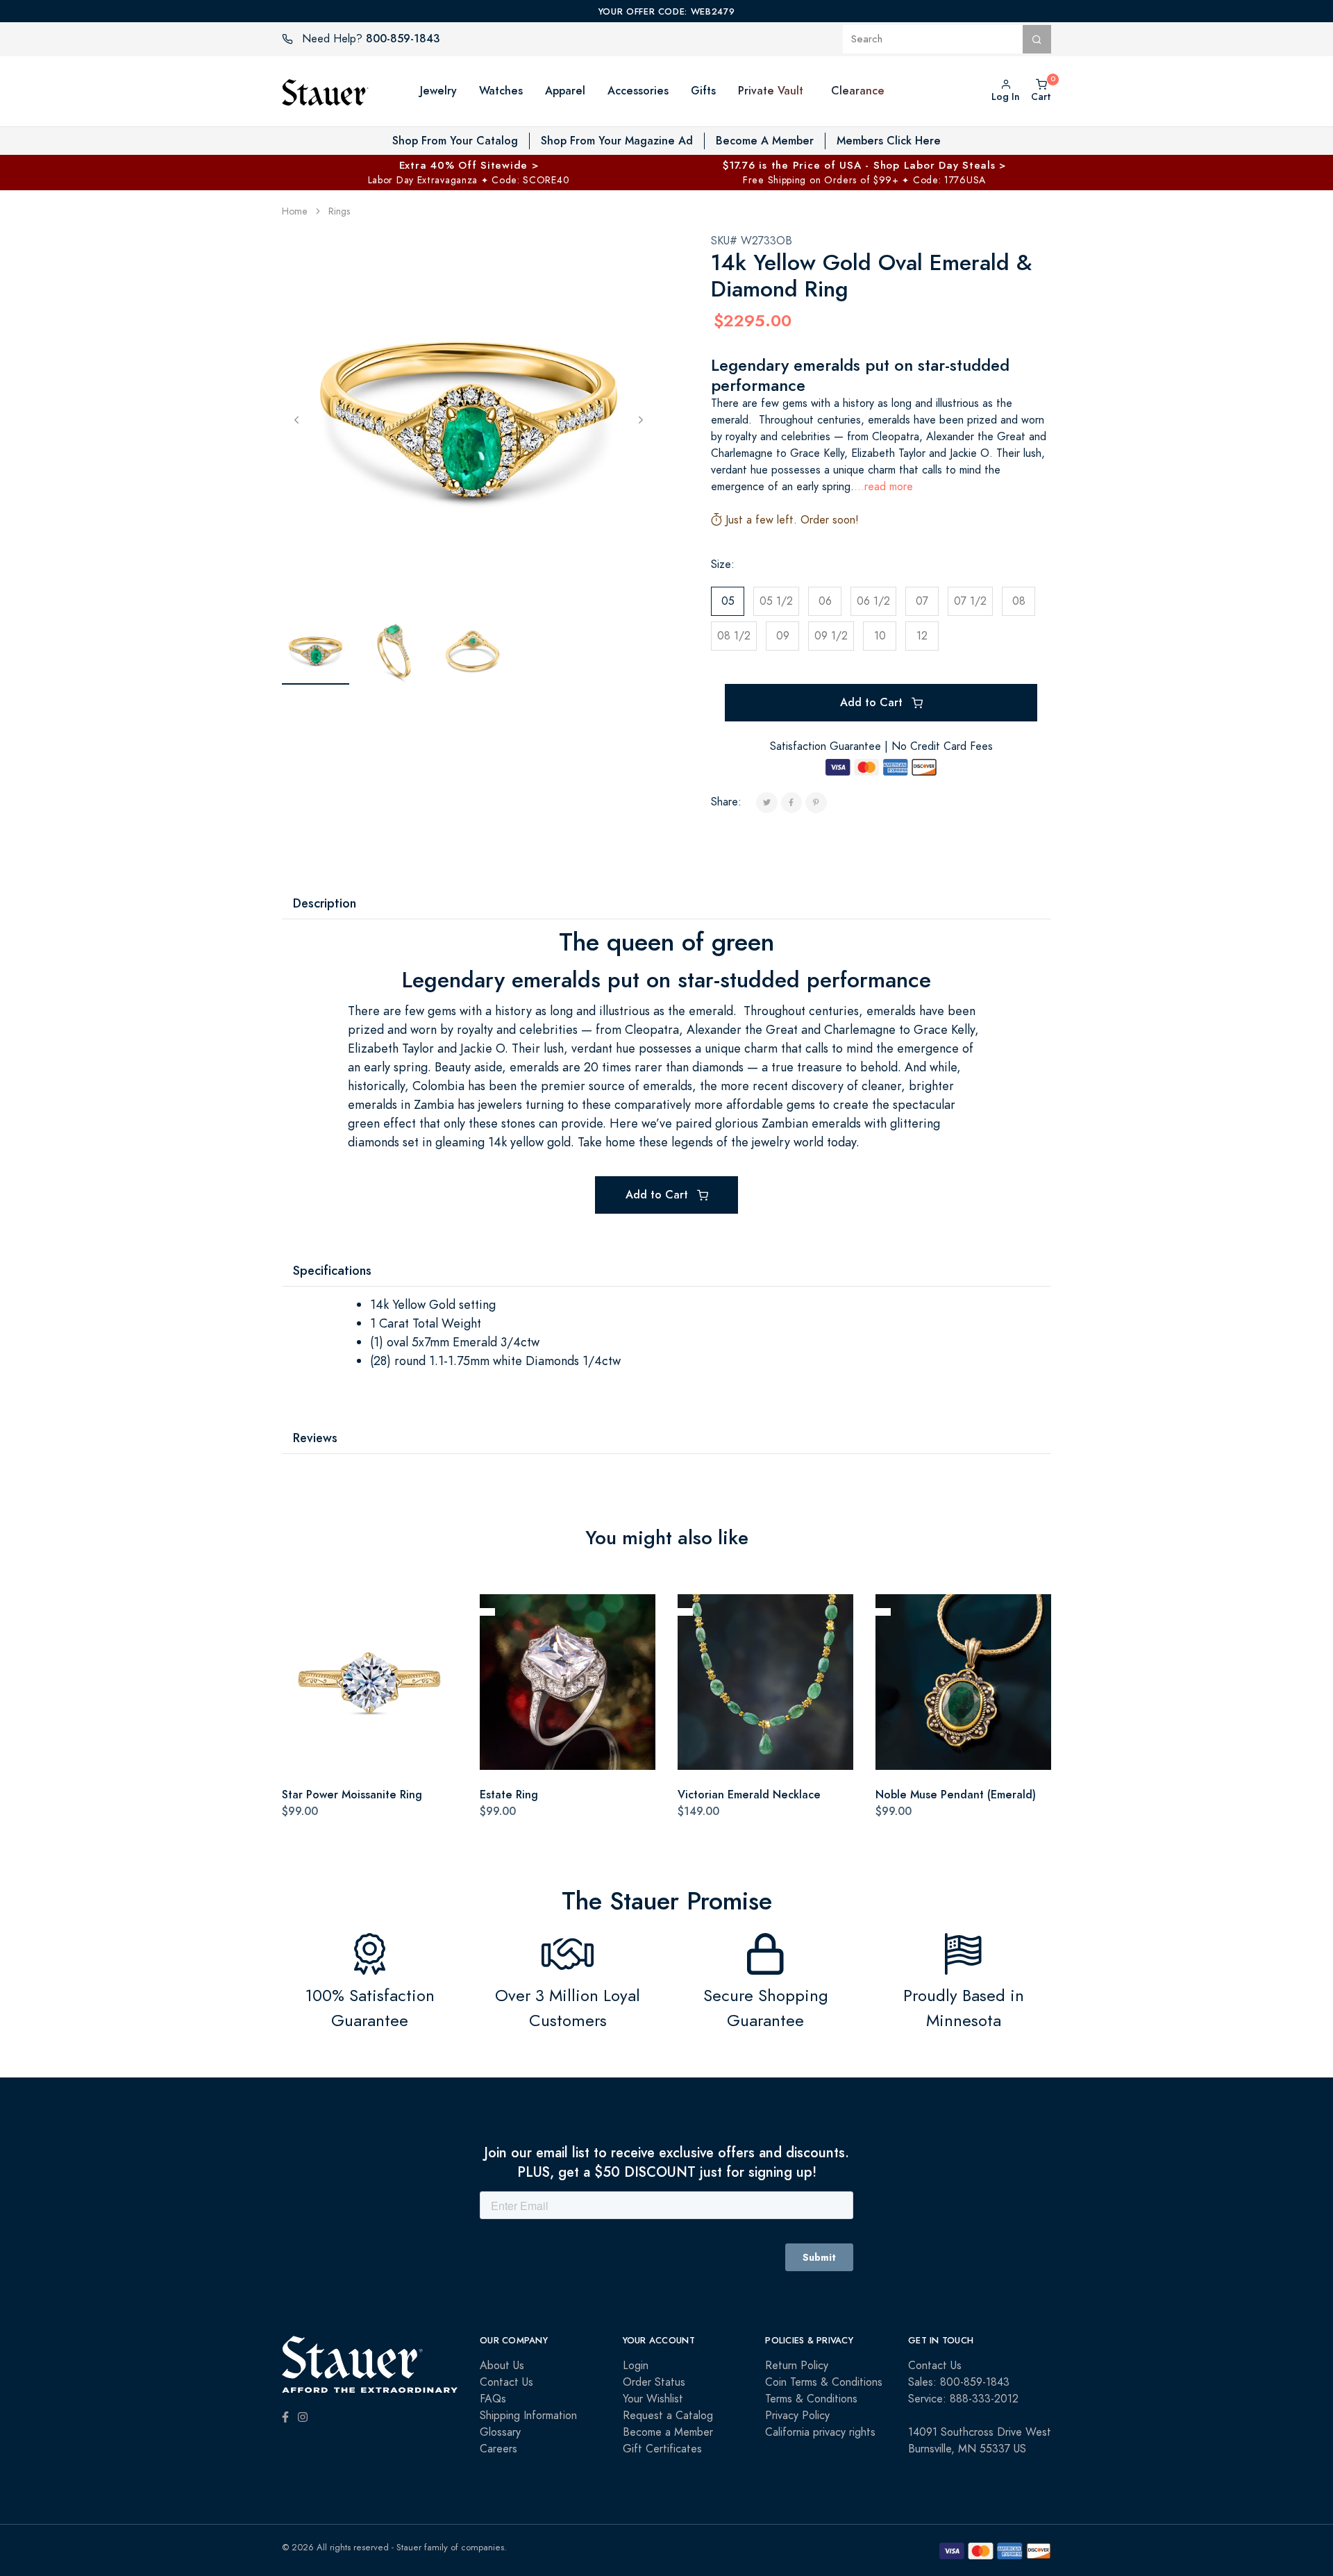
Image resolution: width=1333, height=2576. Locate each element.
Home (295, 211)
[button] (817, 91)
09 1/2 (831, 636)
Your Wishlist (653, 2399)
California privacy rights (820, 2432)
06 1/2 (873, 601)
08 (1019, 601)
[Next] (641, 419)
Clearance (858, 91)
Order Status (654, 2382)
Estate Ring (509, 1795)
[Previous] (296, 419)
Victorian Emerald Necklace (749, 1795)
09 (783, 636)
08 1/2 (734, 636)
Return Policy (797, 2366)
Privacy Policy (797, 2416)
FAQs (493, 2399)
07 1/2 (970, 601)
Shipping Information (528, 2416)
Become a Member (668, 2432)
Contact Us (506, 2382)
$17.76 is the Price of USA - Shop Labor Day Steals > (864, 165)
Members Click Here (889, 141)
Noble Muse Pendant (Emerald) (956, 1795)
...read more (883, 487)
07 (922, 601)
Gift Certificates (662, 2449)
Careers (498, 2449)
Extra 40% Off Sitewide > (469, 165)
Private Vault (771, 91)
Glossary (500, 2432)
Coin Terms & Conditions (824, 2382)
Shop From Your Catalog (455, 141)
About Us (502, 2366)
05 (728, 601)
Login (636, 2366)
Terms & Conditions (811, 2399)
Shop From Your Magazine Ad (617, 141)
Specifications (332, 1270)
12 (922, 636)
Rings (339, 211)
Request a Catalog (668, 2416)
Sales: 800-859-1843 (959, 2382)
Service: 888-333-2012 (963, 2399)
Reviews (315, 1438)
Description (325, 903)
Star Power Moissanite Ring (352, 1795)
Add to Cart (873, 702)
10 (880, 636)
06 (825, 601)
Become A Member (765, 141)
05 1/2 (776, 601)
